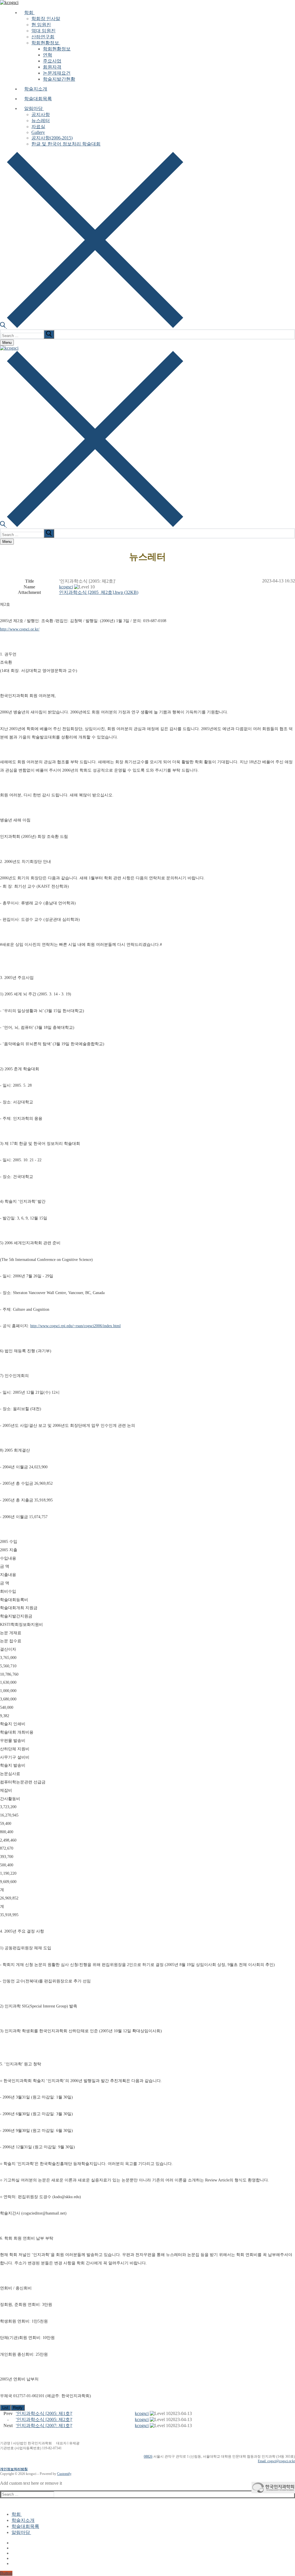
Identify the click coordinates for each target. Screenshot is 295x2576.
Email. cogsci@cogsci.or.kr (276, 2461)
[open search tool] (92, 326)
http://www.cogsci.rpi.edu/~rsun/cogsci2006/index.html (75, 1326)
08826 (148, 2456)
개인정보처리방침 (14, 2469)
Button (6, 2573)
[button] (66, 587)
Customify (64, 2474)
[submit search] (49, 334)
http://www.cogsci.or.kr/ (20, 629)
